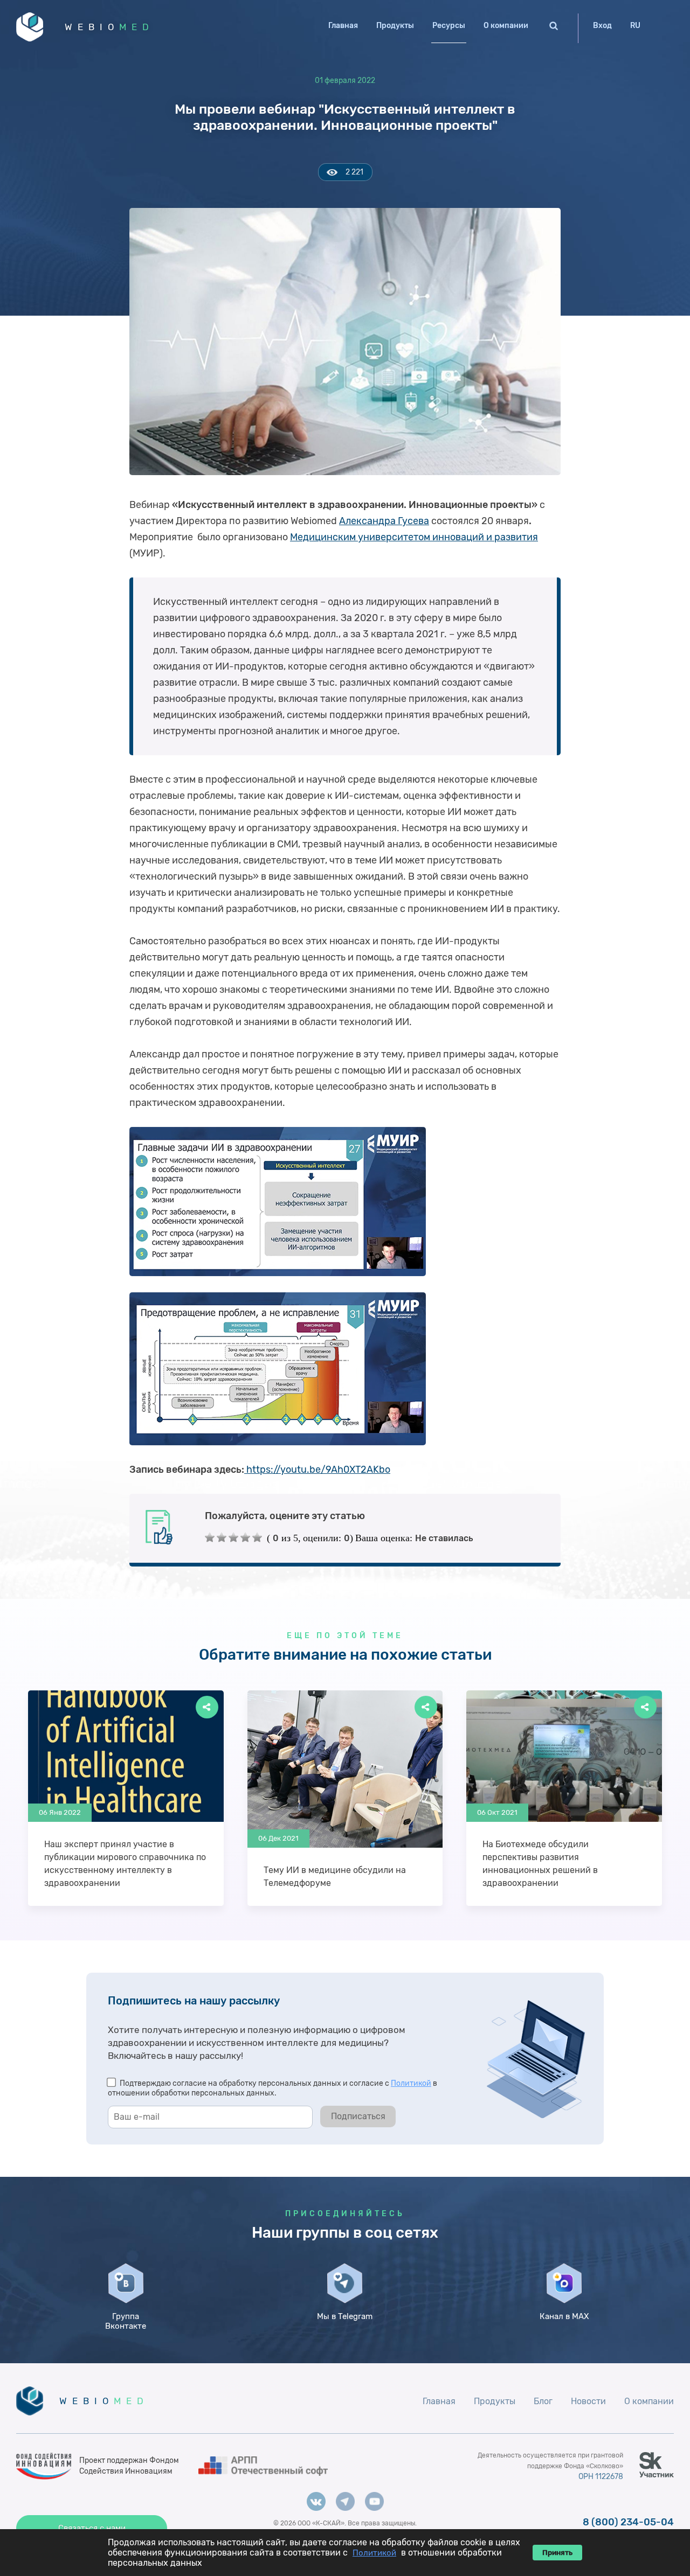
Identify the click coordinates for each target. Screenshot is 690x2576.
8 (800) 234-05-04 (628, 2522)
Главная (343, 26)
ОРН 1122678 (601, 2477)
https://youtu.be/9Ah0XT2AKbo (317, 1470)
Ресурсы (449, 26)
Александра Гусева (384, 521)
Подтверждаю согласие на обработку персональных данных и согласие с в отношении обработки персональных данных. (272, 2088)
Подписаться (358, 2116)
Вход (602, 26)
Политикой (411, 2083)
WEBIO (109, 27)
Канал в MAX (564, 2316)
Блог (543, 2401)
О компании (506, 26)
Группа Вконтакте (126, 2321)
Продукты (395, 26)
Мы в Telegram (345, 2316)
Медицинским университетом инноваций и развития (414, 537)
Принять (557, 2553)
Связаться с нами (92, 2528)
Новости (588, 2401)
